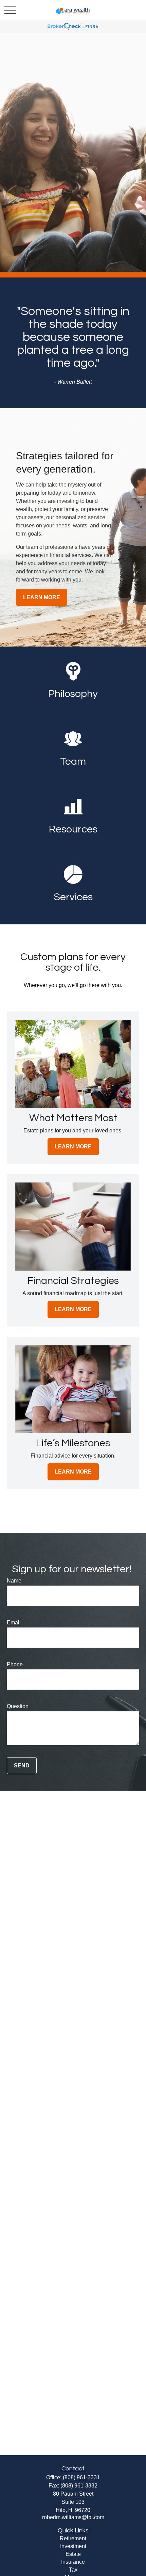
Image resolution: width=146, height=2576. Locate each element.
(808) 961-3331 (81, 2477)
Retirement (73, 2538)
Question (18, 1706)
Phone (15, 1664)
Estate (73, 2554)
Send (22, 1766)
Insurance (73, 2562)
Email (14, 1623)
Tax (73, 2570)
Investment (73, 2546)
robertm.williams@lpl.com (73, 2517)
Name (14, 1581)
